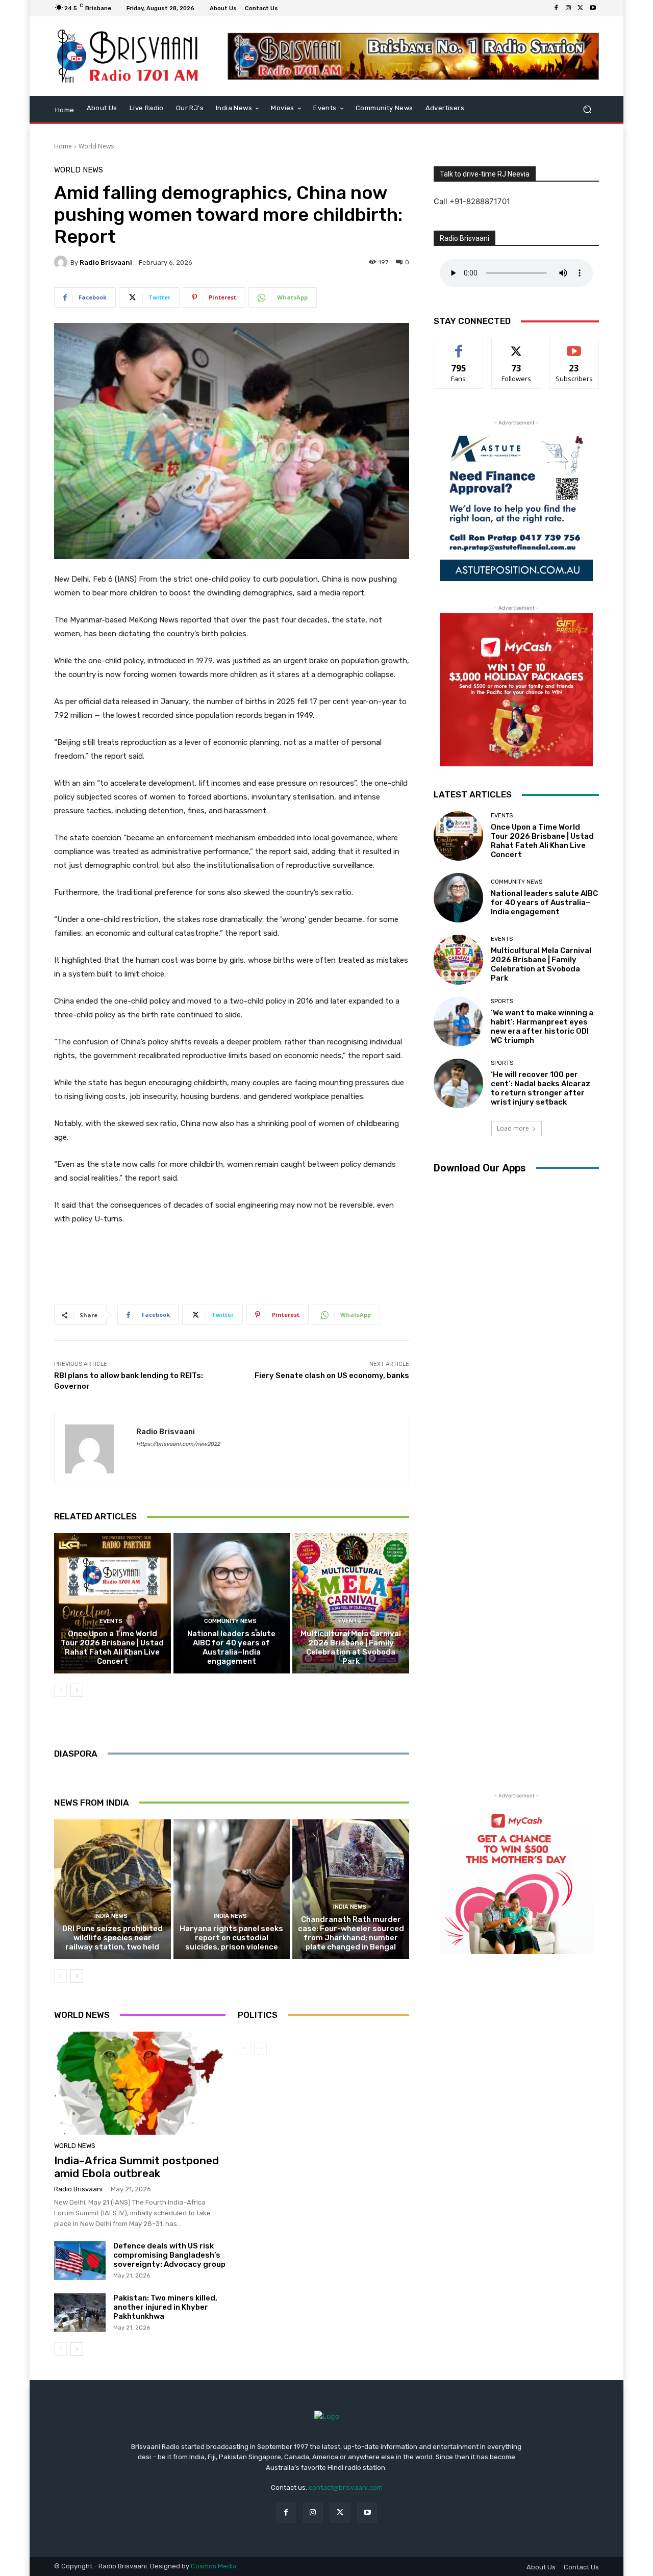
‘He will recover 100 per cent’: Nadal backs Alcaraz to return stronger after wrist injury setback (541, 1088)
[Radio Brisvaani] (62, 262)
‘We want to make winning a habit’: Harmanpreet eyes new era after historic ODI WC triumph (542, 1027)
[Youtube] (593, 8)
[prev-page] (60, 1690)
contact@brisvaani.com (346, 2487)
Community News (230, 1621)
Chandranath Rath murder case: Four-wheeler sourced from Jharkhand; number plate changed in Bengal (351, 1933)
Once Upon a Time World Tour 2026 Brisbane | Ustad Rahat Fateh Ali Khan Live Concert (112, 1647)
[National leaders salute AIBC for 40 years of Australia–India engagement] (232, 1603)
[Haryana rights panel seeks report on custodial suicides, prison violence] (232, 1889)
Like (459, 346)
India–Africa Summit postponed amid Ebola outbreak (136, 2167)
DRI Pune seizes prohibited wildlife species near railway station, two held (112, 1938)
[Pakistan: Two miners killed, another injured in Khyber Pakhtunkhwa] (80, 2313)
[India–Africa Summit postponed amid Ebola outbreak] (140, 2083)
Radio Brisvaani (106, 262)
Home (63, 146)
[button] (587, 109)
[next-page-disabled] (260, 2048)
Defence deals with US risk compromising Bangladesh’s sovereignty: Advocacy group (169, 2255)
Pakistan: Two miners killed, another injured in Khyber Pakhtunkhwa (165, 2307)
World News (96, 146)
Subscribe (574, 346)
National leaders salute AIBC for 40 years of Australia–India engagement (231, 1647)
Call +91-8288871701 (472, 201)
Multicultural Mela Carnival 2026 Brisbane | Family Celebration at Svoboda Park (351, 1647)
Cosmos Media (214, 2566)
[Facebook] (556, 8)
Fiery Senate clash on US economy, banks (332, 1375)
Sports (502, 1001)
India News (111, 1916)
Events (111, 1621)
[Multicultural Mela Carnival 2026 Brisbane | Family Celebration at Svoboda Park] (351, 1603)
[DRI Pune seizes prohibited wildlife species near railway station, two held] (112, 1889)
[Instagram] (568, 8)
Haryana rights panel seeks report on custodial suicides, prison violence (231, 1938)
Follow (517, 346)
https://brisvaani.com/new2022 (178, 1444)
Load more (513, 1128)
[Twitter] (581, 8)
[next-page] (77, 1690)
